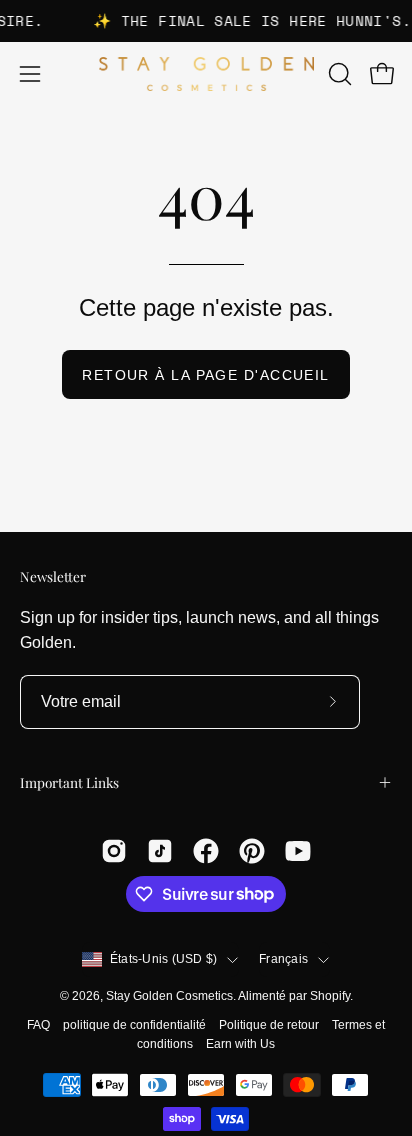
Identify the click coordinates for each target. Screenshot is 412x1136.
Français (283, 959)
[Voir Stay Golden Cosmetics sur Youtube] (298, 851)
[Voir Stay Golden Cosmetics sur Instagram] (114, 851)
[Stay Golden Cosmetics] (206, 74)
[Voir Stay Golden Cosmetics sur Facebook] (206, 851)
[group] (206, 21)
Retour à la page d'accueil (205, 375)
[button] (338, 74)
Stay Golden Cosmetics (169, 996)
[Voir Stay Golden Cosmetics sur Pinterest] (252, 851)
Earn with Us (240, 1044)
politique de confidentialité (134, 1025)
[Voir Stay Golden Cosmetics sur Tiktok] (160, 851)
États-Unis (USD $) (163, 959)
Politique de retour (269, 1025)
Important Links (69, 782)
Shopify (330, 996)
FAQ (38, 1025)
